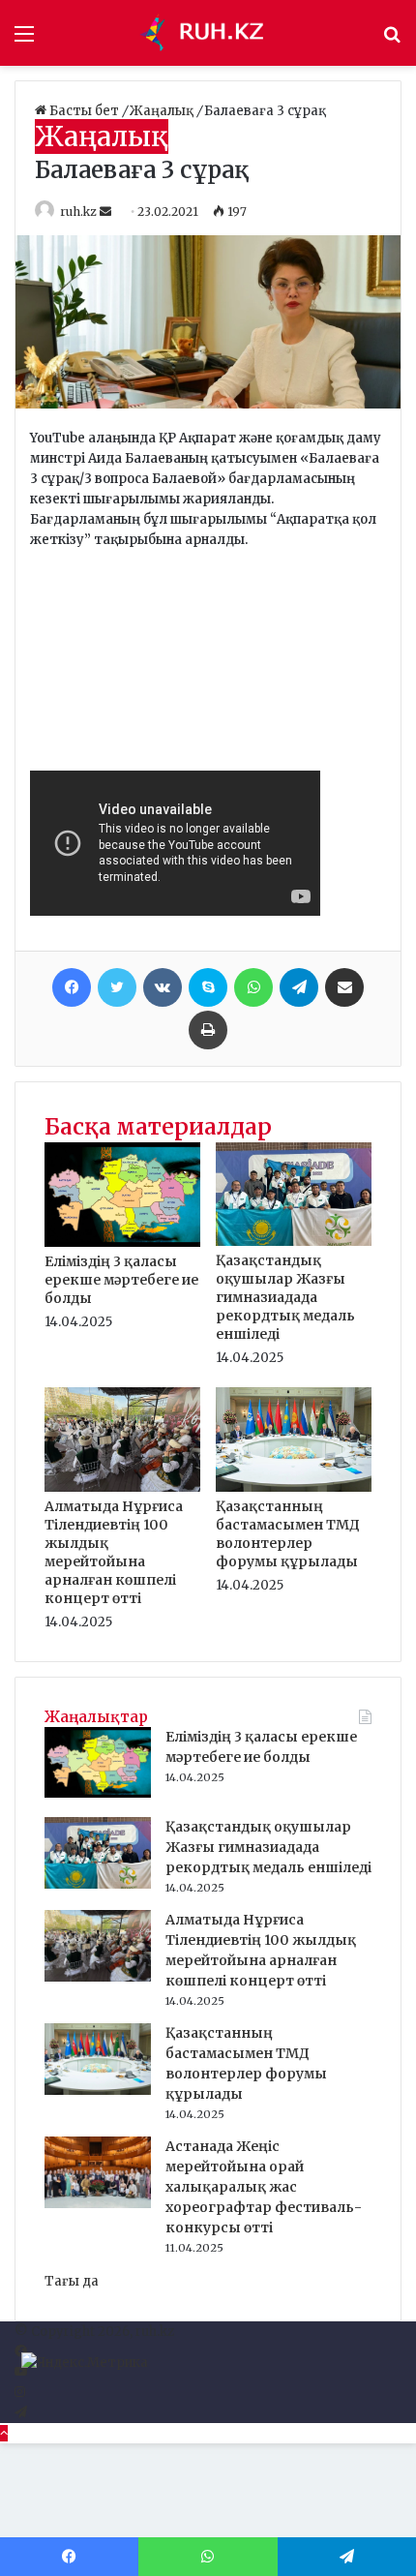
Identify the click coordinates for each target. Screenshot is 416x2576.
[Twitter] (117, 987)
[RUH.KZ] (208, 33)
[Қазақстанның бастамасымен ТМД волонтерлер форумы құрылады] (294, 1487)
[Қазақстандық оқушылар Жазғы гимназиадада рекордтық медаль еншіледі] (294, 1242)
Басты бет (84, 111)
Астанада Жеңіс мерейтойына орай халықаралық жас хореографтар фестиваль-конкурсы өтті (264, 2187)
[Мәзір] (24, 40)
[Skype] (208, 987)
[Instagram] (20, 2393)
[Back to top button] (4, 2433)
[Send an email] (107, 212)
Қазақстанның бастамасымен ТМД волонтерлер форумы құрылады (288, 1534)
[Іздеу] (392, 40)
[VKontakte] (163, 987)
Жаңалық (163, 111)
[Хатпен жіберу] (344, 987)
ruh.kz (78, 212)
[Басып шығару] (208, 1030)
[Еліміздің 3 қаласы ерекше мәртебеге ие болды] (122, 1243)
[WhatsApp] (253, 987)
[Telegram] (299, 987)
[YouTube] (21, 2372)
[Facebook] (72, 987)
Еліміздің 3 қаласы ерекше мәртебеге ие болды (121, 1280)
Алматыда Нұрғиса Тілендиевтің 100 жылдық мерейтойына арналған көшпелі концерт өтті (114, 1552)
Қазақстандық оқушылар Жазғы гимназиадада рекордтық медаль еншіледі (285, 1297)
